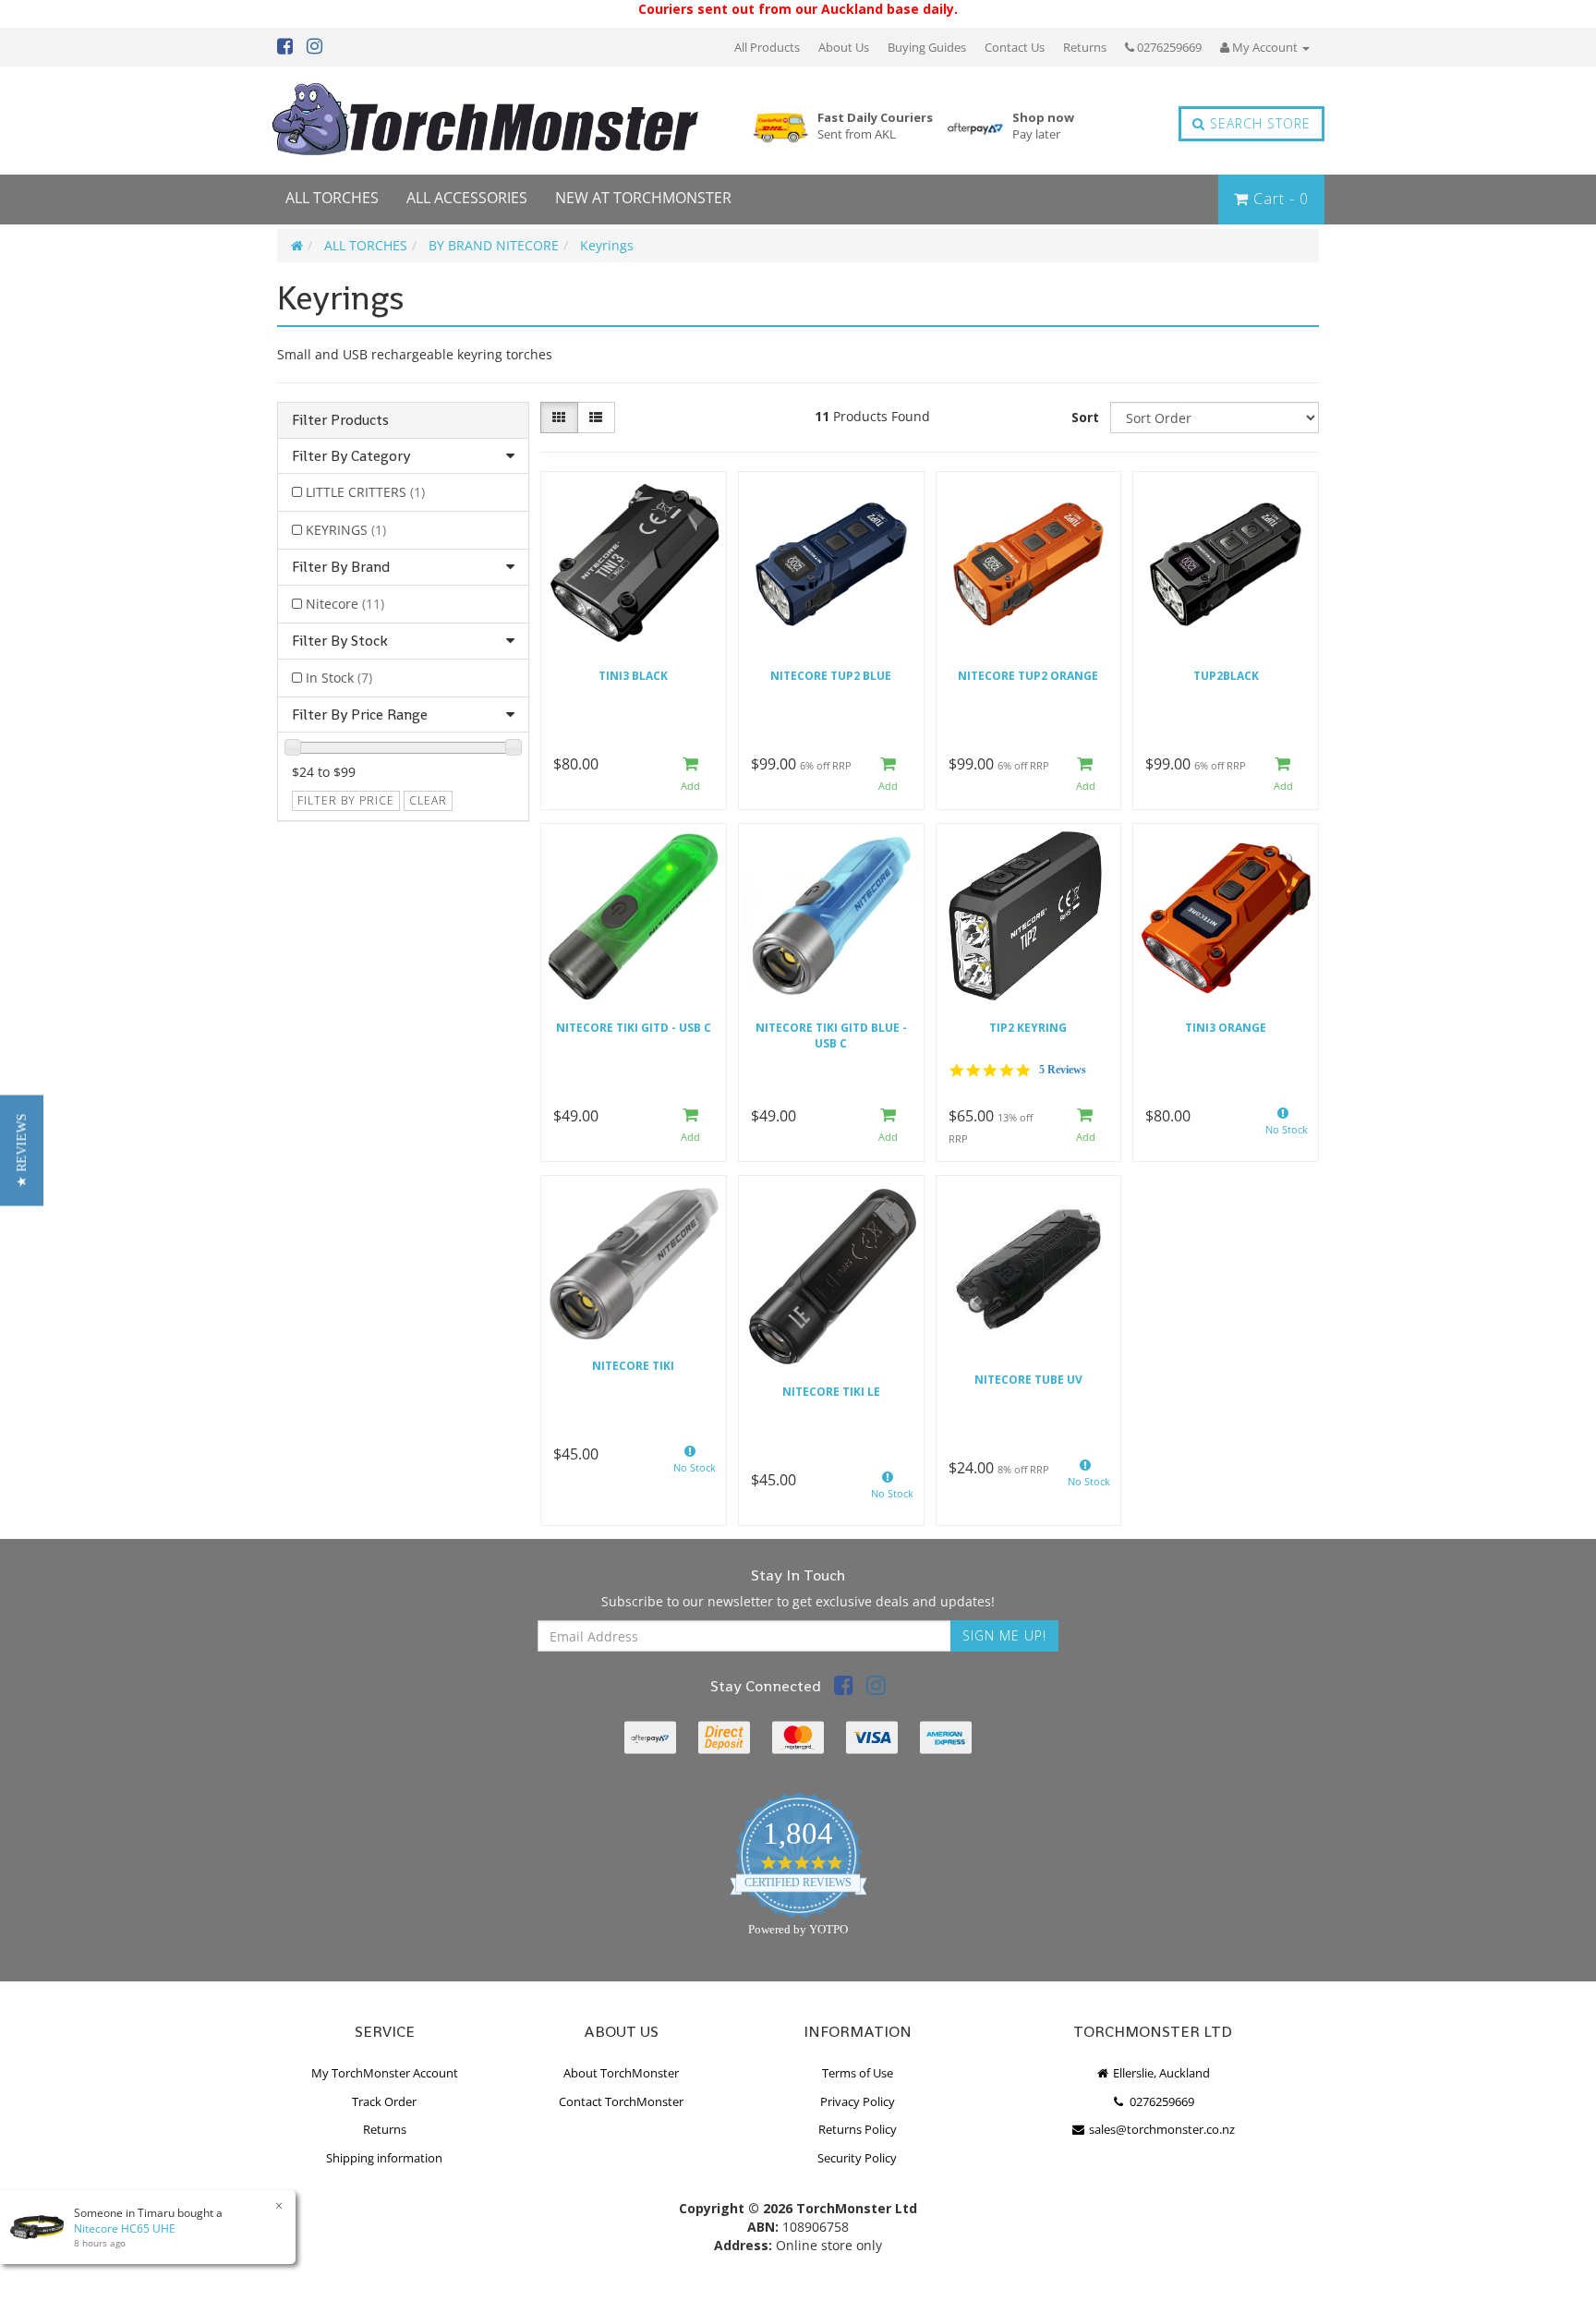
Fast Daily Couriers (875, 126)
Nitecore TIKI (633, 1366)
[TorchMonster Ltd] (485, 121)
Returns (1085, 47)
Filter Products (340, 420)
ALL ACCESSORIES (467, 198)
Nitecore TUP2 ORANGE (1028, 676)
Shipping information (384, 2158)
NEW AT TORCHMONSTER (643, 198)
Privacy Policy (858, 2101)
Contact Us (1015, 47)
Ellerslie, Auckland (1160, 2073)
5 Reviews (1063, 1070)
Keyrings (607, 245)
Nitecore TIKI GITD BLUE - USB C (831, 1035)
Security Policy (857, 2158)
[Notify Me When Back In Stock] (1283, 1126)
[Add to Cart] (691, 775)
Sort (1085, 417)
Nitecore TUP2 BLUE (831, 676)
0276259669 (1168, 47)
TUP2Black (1226, 676)
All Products (767, 47)
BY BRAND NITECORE (494, 245)
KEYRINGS (346, 530)
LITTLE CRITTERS (365, 492)
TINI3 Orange (1226, 1028)
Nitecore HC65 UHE (125, 2228)
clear (428, 800)
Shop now (1043, 126)
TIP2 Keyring (1028, 1028)
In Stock (339, 678)
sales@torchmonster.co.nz (1161, 2129)
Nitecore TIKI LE (831, 1392)
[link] (844, 1688)
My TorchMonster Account (385, 2073)
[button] (22, 1151)
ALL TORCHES (332, 198)
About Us (844, 47)
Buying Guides (927, 47)
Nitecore (345, 604)
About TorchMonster (621, 2073)
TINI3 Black (633, 676)
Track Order (384, 2101)
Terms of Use (858, 2073)
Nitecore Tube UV (1028, 1380)
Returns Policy (858, 2129)
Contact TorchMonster (621, 2101)
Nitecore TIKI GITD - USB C (634, 1028)
